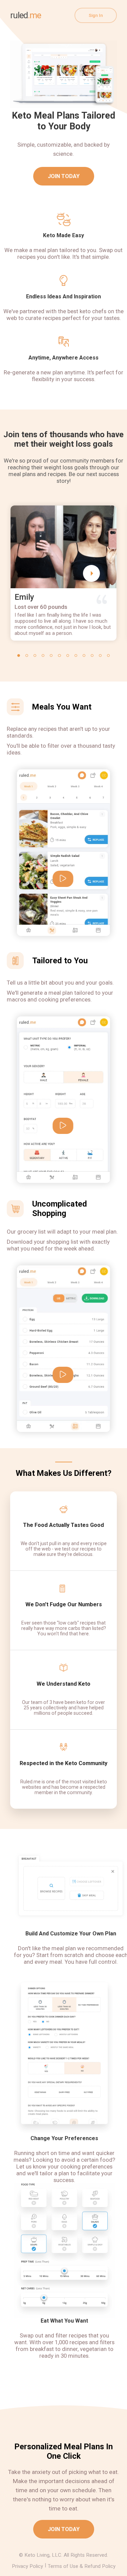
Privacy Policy (27, 2566)
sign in (96, 15)
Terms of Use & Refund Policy (82, 2566)
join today (64, 176)
